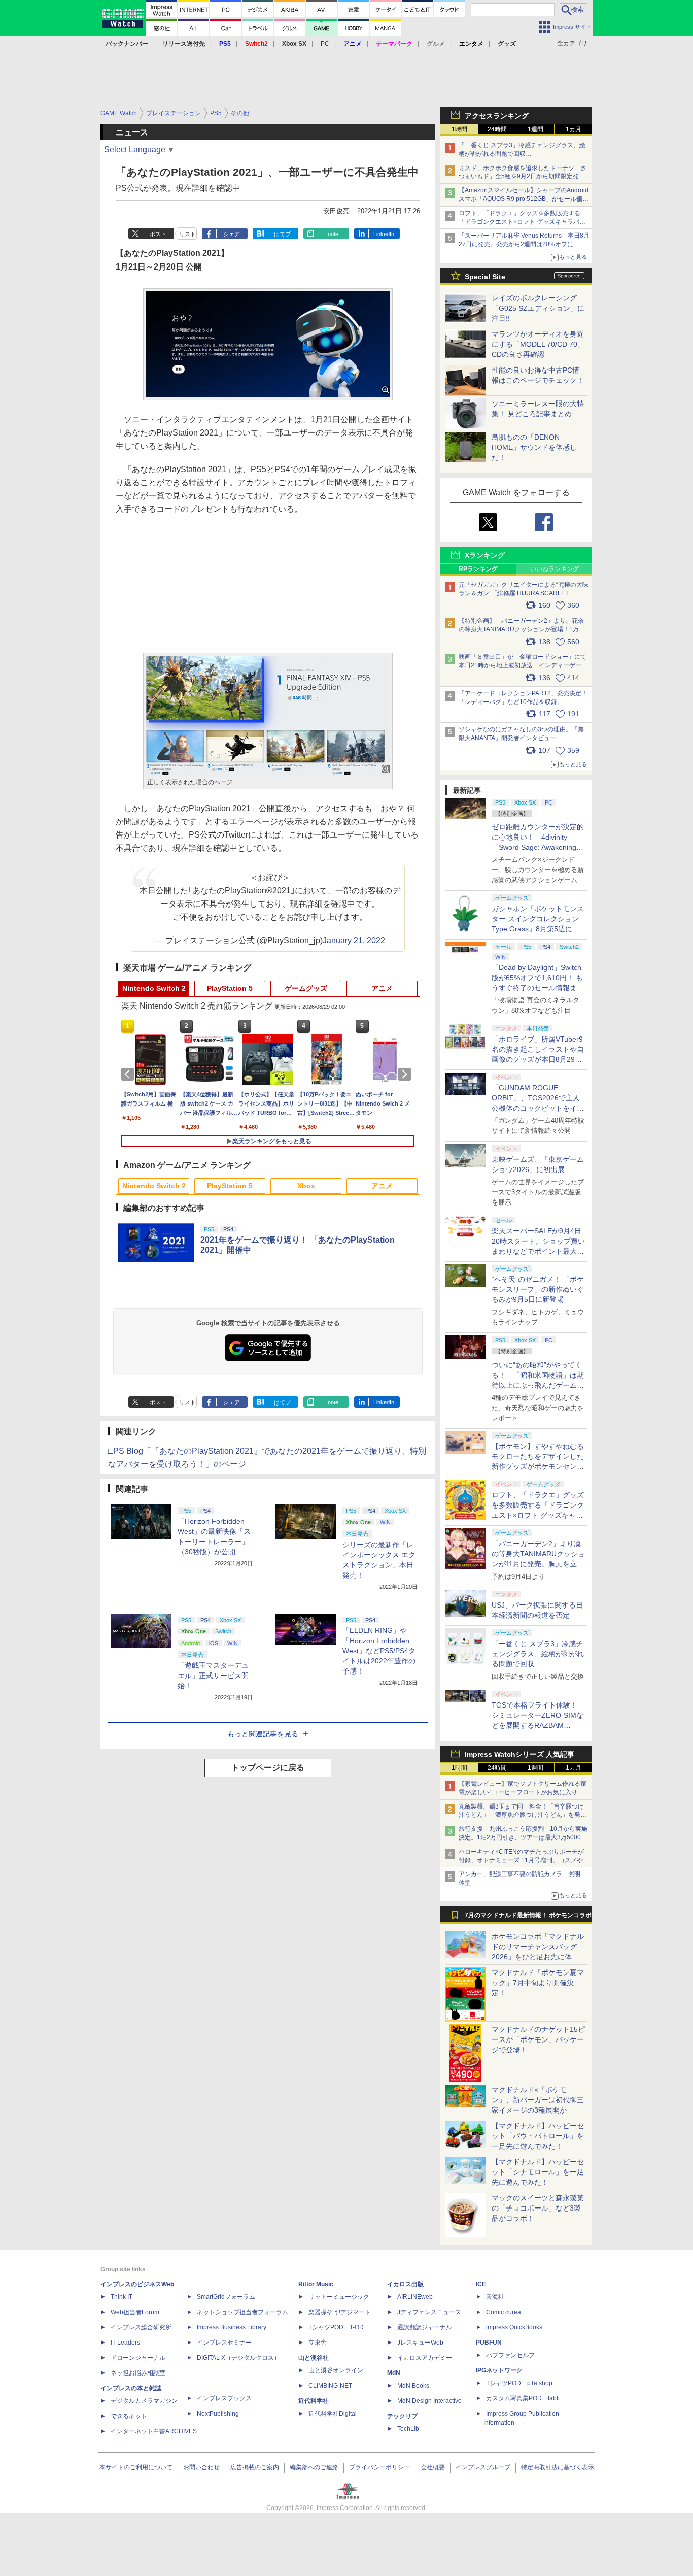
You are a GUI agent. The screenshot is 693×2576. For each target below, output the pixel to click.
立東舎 (318, 2343)
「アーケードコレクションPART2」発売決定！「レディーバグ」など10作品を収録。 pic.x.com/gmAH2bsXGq (523, 702)
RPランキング (478, 569)
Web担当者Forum (135, 2312)
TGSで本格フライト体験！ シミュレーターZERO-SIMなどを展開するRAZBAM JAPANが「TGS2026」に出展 (538, 1725)
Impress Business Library (232, 2327)
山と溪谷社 (314, 2358)
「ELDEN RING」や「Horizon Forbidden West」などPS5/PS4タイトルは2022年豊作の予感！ (379, 1651)
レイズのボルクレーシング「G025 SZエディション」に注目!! (538, 308)
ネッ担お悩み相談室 (138, 2373)
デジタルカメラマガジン (144, 2401)
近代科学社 (314, 2401)
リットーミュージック (339, 2297)
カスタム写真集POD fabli (523, 2398)
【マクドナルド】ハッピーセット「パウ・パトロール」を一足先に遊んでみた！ (538, 2136)
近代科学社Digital (333, 2414)
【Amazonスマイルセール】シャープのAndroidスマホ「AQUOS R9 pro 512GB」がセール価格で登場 (524, 199)
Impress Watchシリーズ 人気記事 (519, 1754)
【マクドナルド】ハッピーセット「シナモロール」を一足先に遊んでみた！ (538, 2172)
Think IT (122, 2297)
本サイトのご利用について (136, 2467)
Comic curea (504, 2312)
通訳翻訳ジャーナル (425, 2327)
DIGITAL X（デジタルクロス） (238, 2358)
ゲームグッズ (306, 988)
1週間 (535, 129)
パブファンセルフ (510, 2355)
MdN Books (413, 2386)
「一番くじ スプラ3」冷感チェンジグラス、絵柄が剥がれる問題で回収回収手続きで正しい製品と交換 (522, 154)
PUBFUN (489, 2343)
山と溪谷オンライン (336, 2370)
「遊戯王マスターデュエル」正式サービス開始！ (213, 1676)
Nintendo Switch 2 (154, 988)
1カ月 (574, 129)
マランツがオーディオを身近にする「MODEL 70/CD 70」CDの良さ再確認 (538, 344)
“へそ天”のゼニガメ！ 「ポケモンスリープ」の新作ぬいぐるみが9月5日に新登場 (538, 1289)
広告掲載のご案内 (255, 2467)
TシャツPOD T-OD (336, 2327)
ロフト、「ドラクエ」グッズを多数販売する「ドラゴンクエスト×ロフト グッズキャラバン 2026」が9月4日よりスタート (522, 222)
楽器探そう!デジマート (340, 2312)
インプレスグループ (483, 2467)
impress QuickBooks (514, 2327)
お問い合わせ (201, 2467)
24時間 (497, 129)
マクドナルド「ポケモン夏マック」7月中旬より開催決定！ (538, 1983)
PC (325, 44)
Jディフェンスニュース (429, 2312)
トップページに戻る (268, 1768)
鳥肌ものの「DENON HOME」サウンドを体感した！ (534, 447)
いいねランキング (555, 569)
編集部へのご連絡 (314, 2467)
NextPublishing (218, 2414)
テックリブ (402, 2416)
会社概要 (433, 2467)
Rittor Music (316, 2284)
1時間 (459, 129)
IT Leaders (125, 2343)
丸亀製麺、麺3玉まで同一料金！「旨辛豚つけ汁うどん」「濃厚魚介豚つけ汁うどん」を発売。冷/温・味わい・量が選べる (521, 1815)
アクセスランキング (497, 116)
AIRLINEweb (415, 2297)
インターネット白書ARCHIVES (154, 2431)
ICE (481, 2284)
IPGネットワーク (499, 2370)
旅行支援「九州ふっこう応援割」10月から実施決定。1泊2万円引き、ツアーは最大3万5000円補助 (523, 1837)
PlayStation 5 (230, 988)
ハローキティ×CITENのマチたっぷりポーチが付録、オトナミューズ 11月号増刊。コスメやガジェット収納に (524, 1860)
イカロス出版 (405, 2284)
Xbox (306, 1186)
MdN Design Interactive (429, 2401)
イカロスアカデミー (425, 2358)
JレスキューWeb (420, 2343)
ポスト (158, 234)
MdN (394, 2373)
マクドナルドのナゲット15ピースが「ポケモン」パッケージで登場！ (538, 2039)
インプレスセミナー (224, 2343)
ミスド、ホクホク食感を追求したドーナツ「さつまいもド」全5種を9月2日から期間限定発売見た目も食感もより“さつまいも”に (523, 177)
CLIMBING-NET (330, 2386)
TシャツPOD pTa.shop (519, 2383)
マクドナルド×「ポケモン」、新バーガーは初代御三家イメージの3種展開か (538, 2100)
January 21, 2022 (354, 940)
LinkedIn (384, 234)
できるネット (129, 2416)
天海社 (495, 2297)
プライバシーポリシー (379, 2467)
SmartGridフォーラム (226, 2297)
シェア (232, 234)
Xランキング (485, 555)
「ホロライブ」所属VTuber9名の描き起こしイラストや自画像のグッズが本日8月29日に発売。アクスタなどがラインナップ (538, 1059)
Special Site (485, 277)
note (333, 234)
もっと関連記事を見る (263, 1734)
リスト (187, 234)
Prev (129, 1074)
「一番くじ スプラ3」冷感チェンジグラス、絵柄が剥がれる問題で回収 (538, 1654)
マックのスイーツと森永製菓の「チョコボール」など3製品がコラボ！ (538, 2208)
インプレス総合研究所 (141, 2327)
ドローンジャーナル (138, 2358)
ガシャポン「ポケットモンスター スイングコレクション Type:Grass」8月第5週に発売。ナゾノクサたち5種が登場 (538, 929)
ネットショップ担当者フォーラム (242, 2312)
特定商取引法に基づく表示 (558, 2467)
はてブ (282, 234)
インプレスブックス (224, 2398)
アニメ (382, 988)
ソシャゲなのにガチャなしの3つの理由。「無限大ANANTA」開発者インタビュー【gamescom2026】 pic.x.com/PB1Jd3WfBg (521, 738)
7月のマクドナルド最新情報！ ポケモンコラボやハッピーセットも (528, 1918)
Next (406, 1074)
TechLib (408, 2429)
